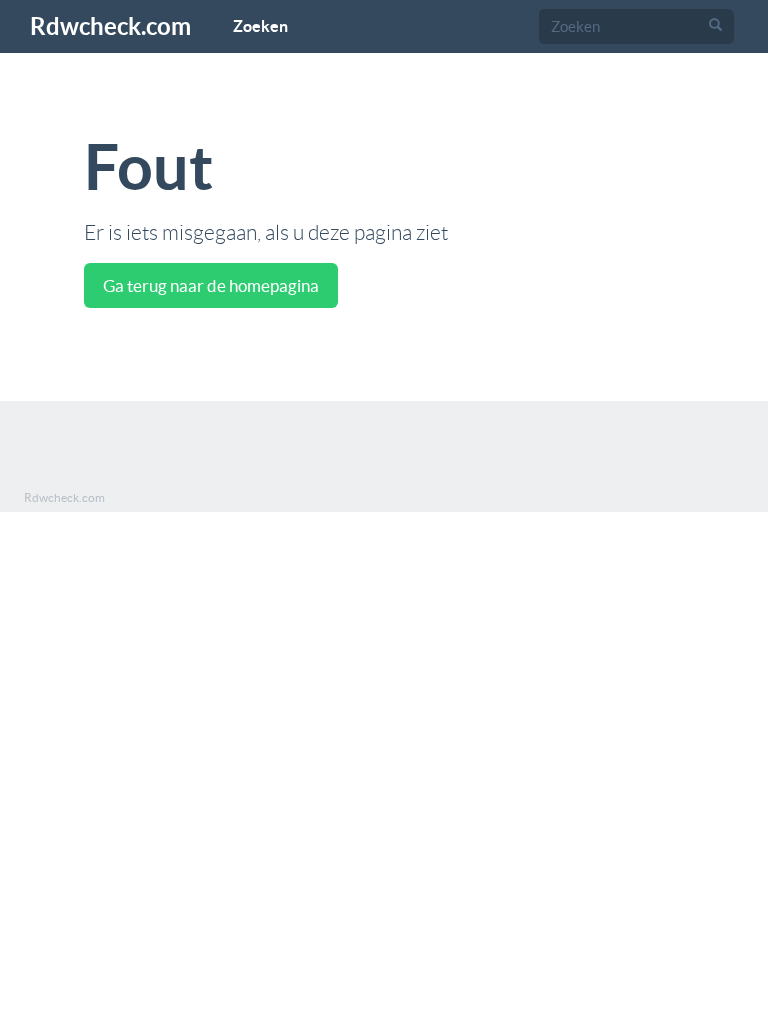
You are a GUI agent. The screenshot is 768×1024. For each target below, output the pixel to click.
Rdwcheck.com (110, 26)
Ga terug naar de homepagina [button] (211, 285)
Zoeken (260, 26)
